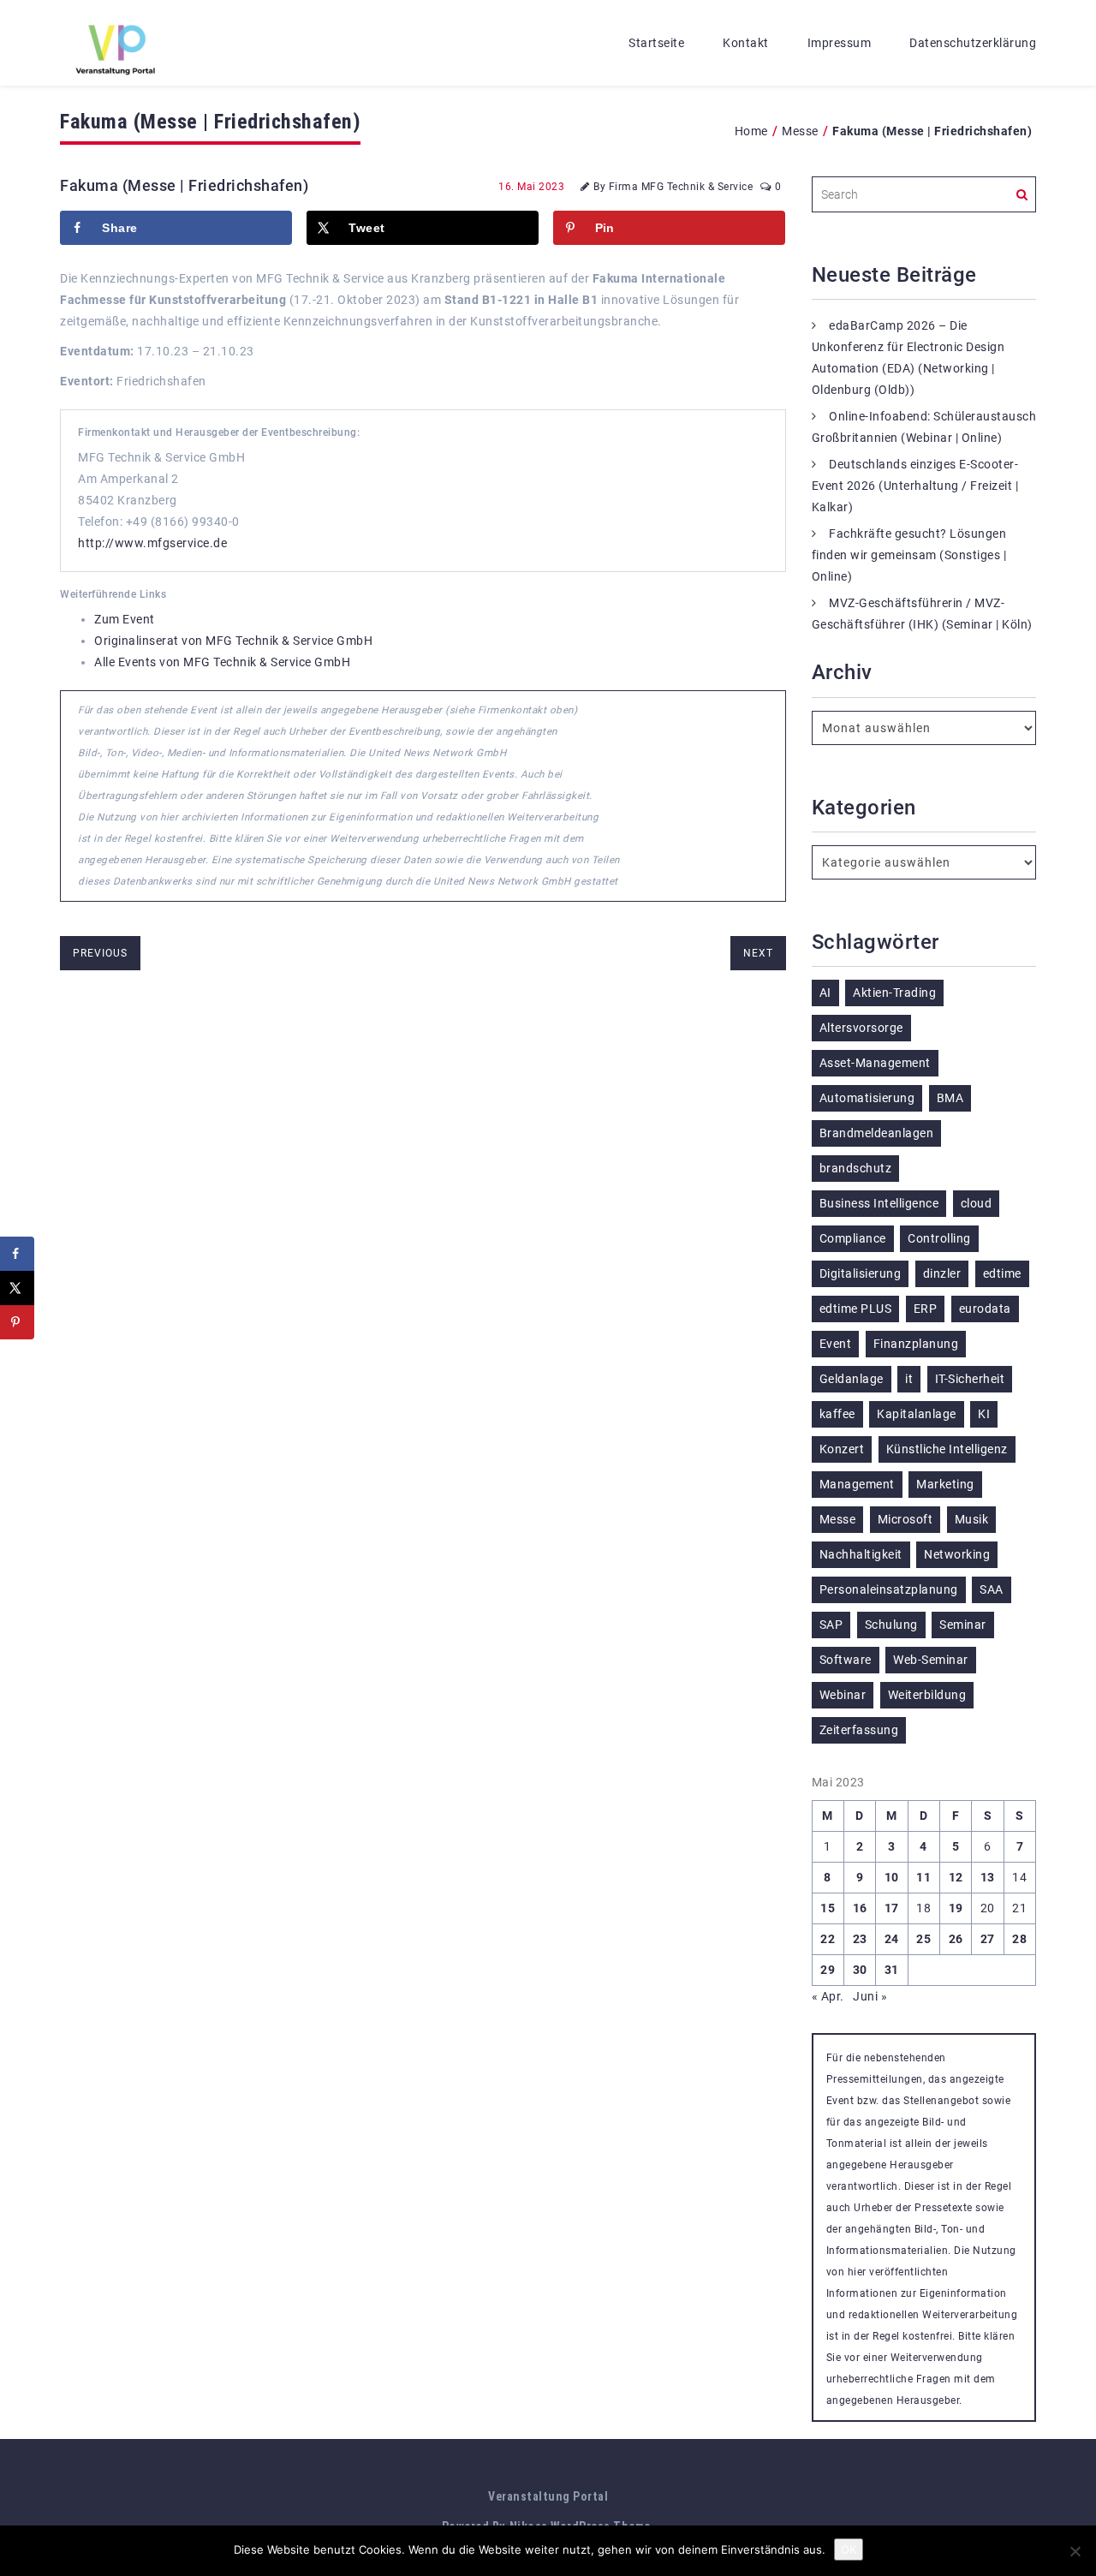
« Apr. (828, 1996)
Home (751, 131)
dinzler (942, 1273)
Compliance (853, 1238)
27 (988, 1939)
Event (836, 1344)
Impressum (840, 43)
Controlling (939, 1238)
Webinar (843, 1695)
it (909, 1379)
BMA (950, 1098)
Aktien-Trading (894, 993)
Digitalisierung (861, 1273)
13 (988, 1877)
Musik (972, 1519)
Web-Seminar (931, 1660)
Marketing (945, 1484)
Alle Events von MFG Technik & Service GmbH (222, 662)
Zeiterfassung (859, 1730)
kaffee (837, 1414)
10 (892, 1877)
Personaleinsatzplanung (889, 1589)
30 (860, 1970)
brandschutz (856, 1168)
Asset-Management (875, 1063)
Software (846, 1660)
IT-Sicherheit (970, 1379)
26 (956, 1939)
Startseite (656, 43)
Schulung (891, 1625)
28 (1019, 1939)
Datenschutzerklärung (973, 43)
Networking (957, 1554)
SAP (831, 1625)
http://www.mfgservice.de (152, 543)
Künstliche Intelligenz (947, 1449)
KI (984, 1414)
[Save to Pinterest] (17, 1322)
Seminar (963, 1625)
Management (857, 1484)
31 (892, 1970)
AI (825, 993)
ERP (926, 1309)
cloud (977, 1203)
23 (860, 1939)
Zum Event (125, 619)
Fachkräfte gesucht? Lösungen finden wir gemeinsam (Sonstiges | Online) (909, 555)
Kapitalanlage (917, 1414)
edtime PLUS (856, 1309)
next (758, 953)
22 (828, 1939)
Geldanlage (852, 1379)
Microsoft (905, 1519)
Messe (800, 131)
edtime (1002, 1273)
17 (892, 1908)
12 (956, 1877)
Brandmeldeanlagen (877, 1133)
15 (828, 1908)
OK (849, 2549)
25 (923, 1939)
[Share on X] (17, 1288)
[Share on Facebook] (17, 1254)
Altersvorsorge (861, 1028)
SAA (992, 1589)
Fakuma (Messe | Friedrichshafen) (184, 185)
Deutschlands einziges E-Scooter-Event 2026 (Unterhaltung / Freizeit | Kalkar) (915, 486)
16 (860, 1908)
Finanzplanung (916, 1344)
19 (956, 1908)
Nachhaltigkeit (861, 1554)
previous (100, 953)
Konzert (842, 1449)
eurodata (985, 1309)
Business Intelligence (879, 1203)
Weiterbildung (927, 1695)
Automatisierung (867, 1098)
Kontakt (746, 43)
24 (892, 1939)
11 (923, 1877)
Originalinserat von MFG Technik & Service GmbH (233, 641)
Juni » (870, 1996)
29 (828, 1970)
